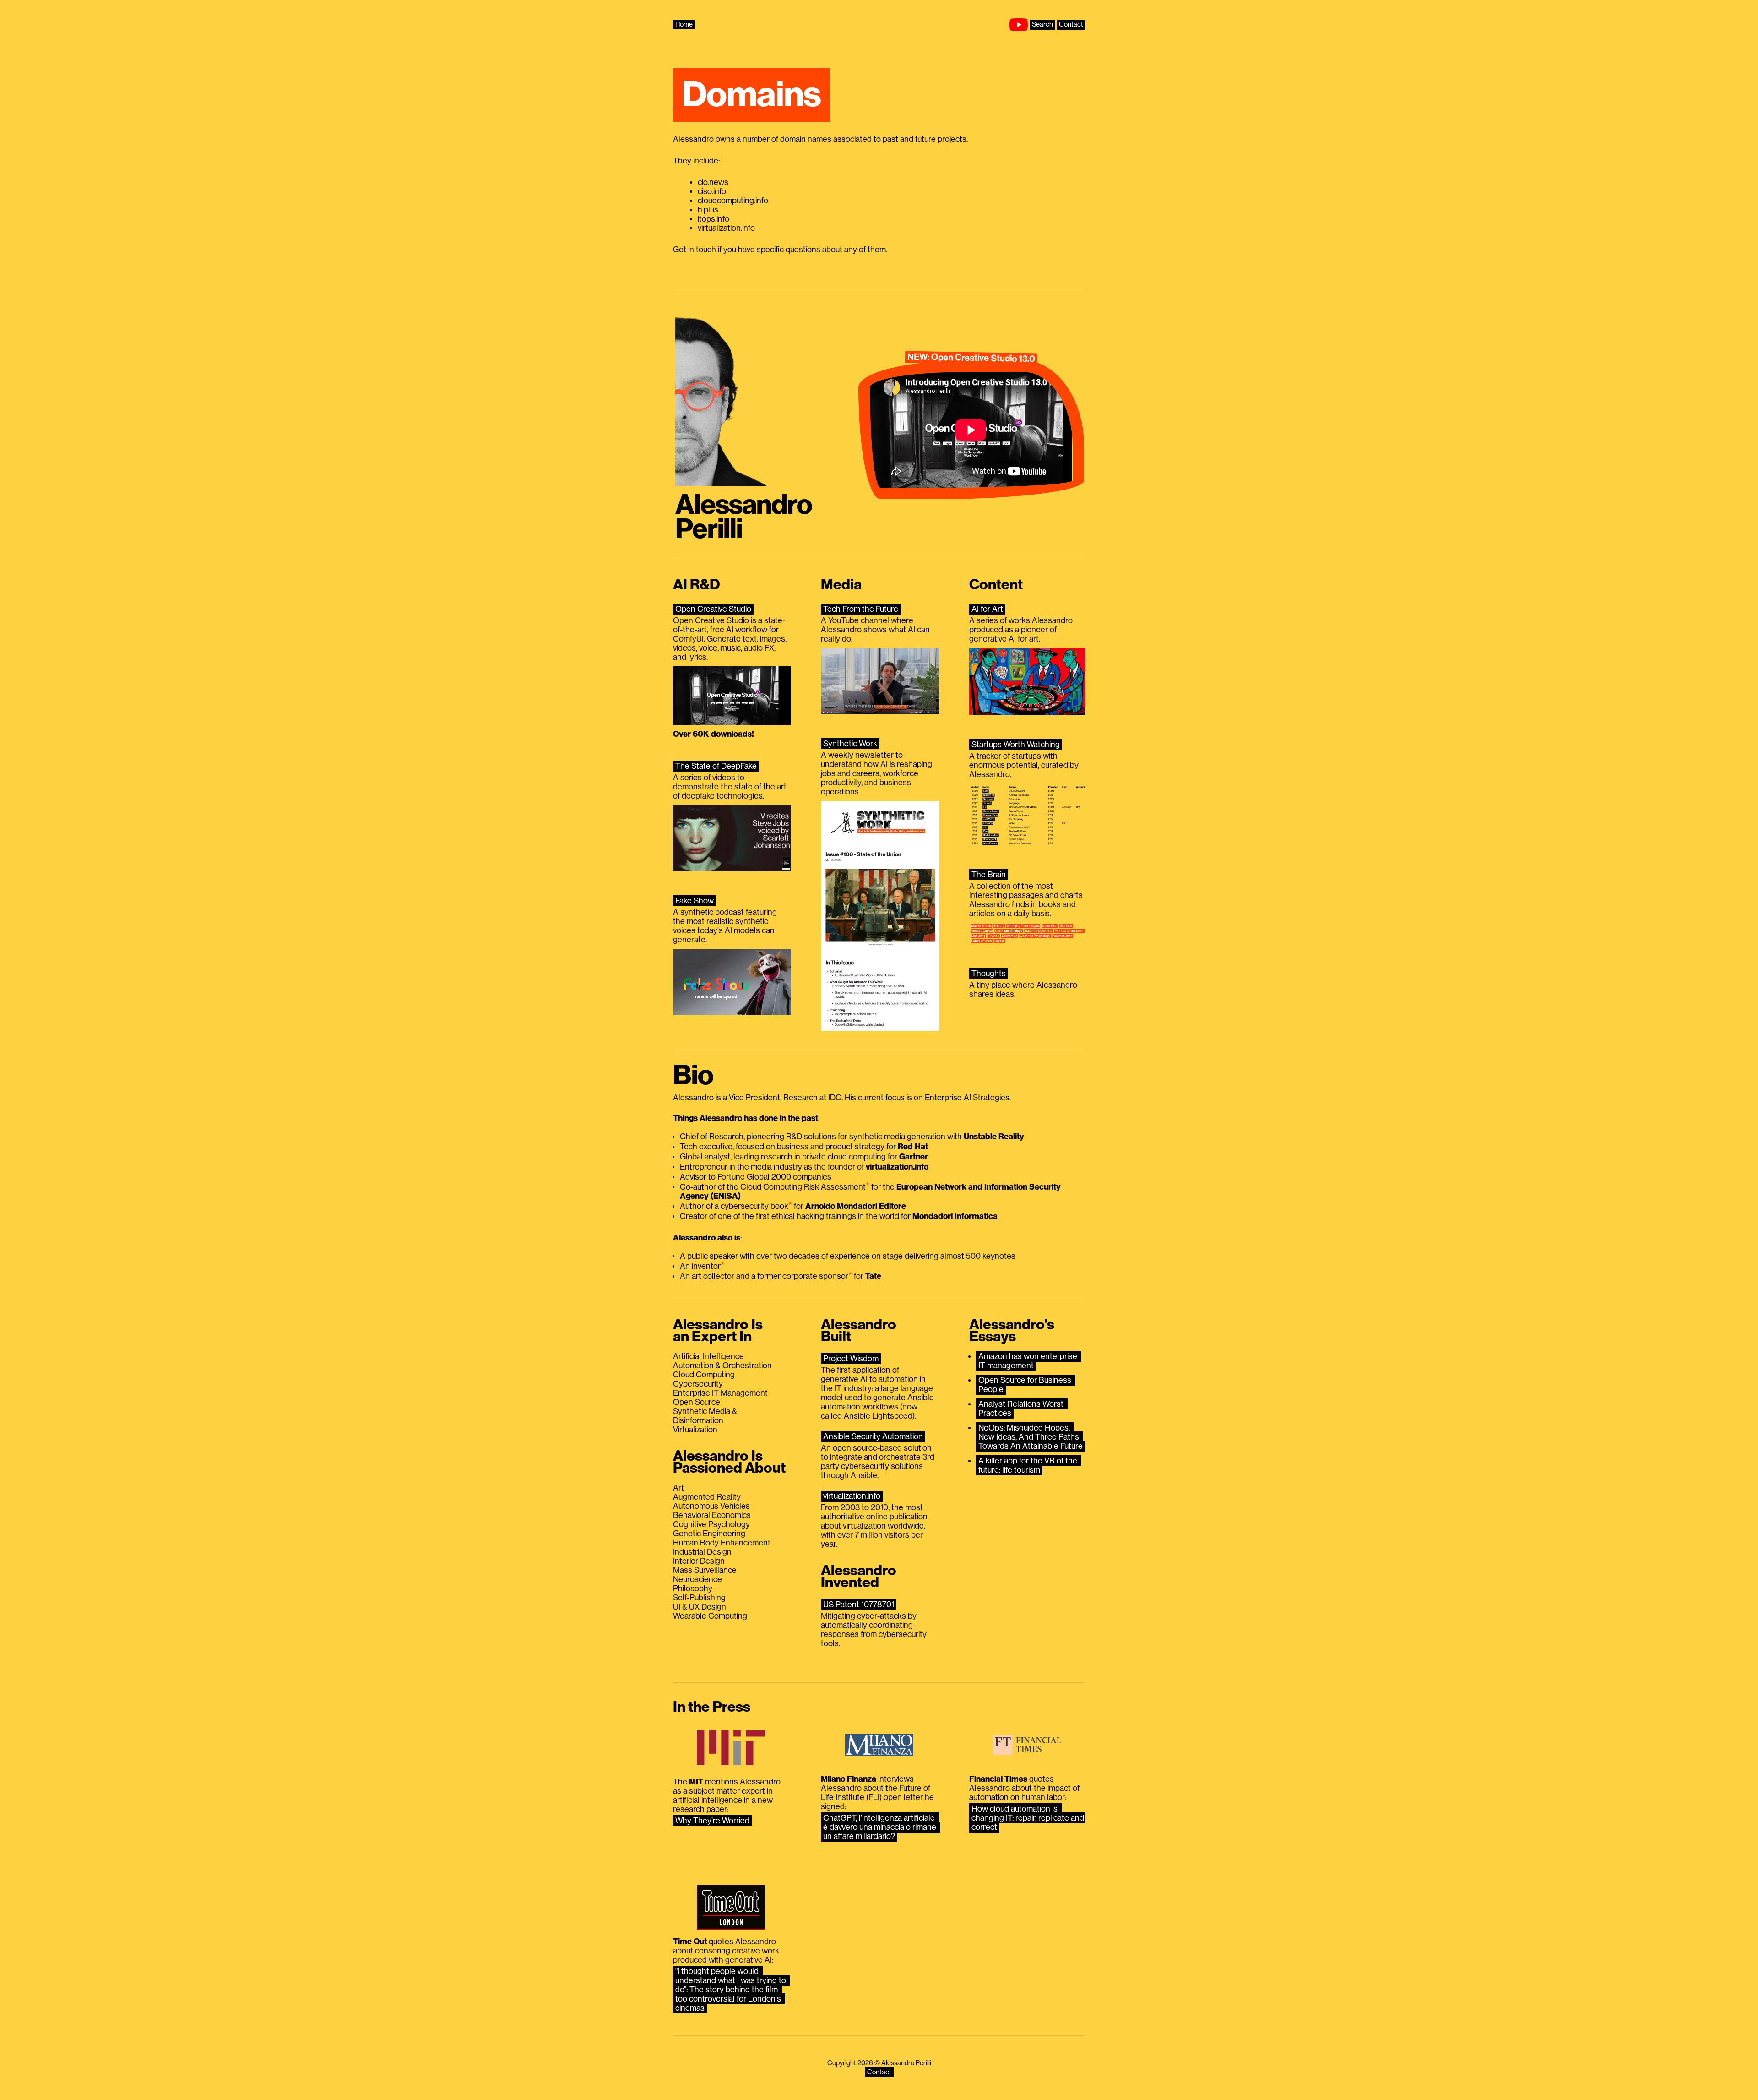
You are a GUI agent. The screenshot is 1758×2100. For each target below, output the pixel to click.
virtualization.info (852, 1496)
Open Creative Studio (713, 609)
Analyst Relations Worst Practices (1022, 1409)
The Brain (989, 875)
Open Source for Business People (1026, 1385)
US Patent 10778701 (859, 1605)
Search (1042, 24)
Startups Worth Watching (1016, 745)
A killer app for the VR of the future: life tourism (1029, 1465)
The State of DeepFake (716, 766)
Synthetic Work (850, 744)
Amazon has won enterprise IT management (1029, 1361)
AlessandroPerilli (744, 517)
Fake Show (695, 901)
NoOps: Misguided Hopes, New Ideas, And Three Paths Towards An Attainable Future (1031, 1437)
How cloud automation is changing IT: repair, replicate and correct (1029, 1818)
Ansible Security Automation (873, 1436)
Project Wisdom (851, 1359)
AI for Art (987, 609)
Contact (1071, 24)
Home (684, 24)
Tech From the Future (861, 609)
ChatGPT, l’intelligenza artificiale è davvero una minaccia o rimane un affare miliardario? (881, 1827)
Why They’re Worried (712, 1821)
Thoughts (989, 974)
